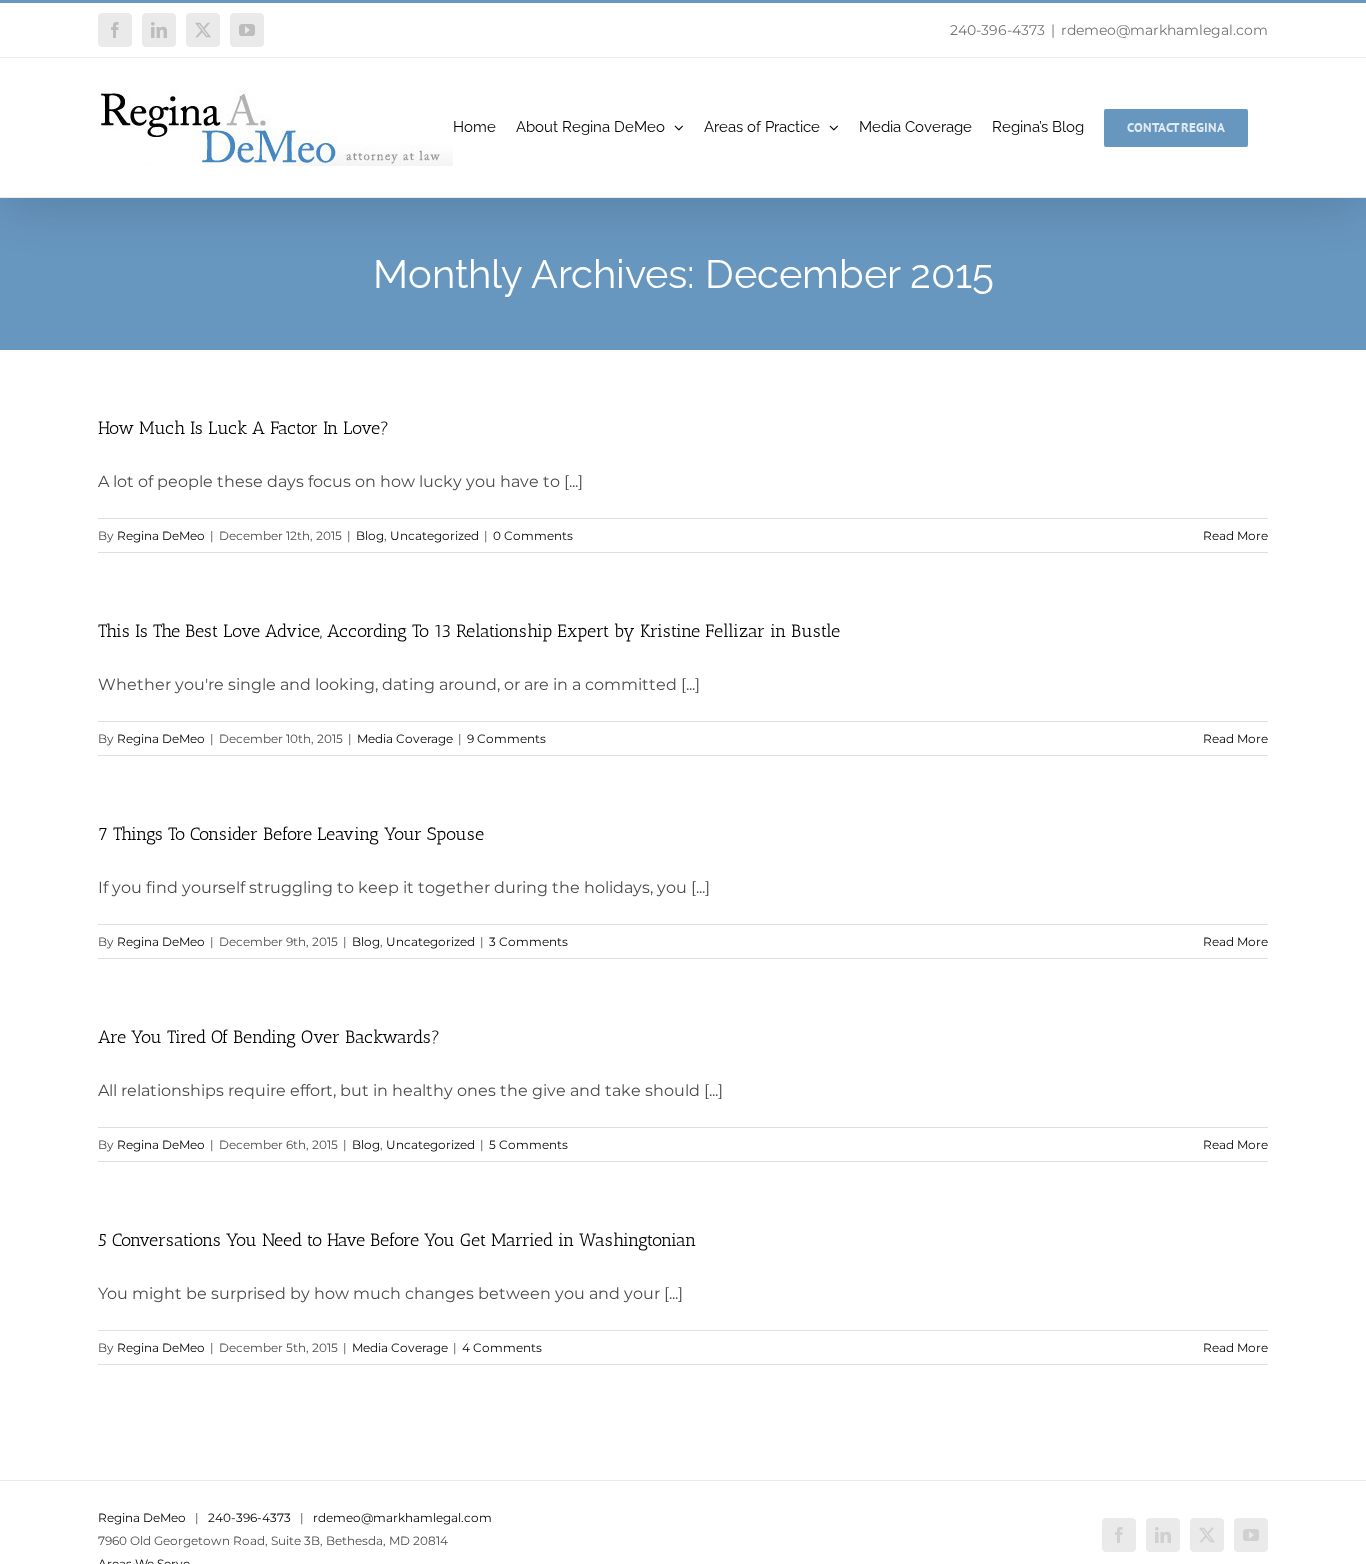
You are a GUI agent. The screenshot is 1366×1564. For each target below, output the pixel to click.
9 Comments (506, 738)
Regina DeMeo (161, 535)
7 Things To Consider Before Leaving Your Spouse (291, 834)
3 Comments (528, 941)
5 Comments (528, 1144)
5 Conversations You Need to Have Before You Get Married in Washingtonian (397, 1240)
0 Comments (533, 535)
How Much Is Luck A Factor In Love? (243, 428)
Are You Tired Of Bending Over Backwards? (269, 1037)
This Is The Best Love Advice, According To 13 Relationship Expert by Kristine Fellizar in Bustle (469, 631)
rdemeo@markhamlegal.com (1164, 30)
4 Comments (502, 1347)
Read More (1235, 535)
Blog (370, 535)
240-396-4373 (997, 30)
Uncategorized (434, 535)
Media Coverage (405, 738)
